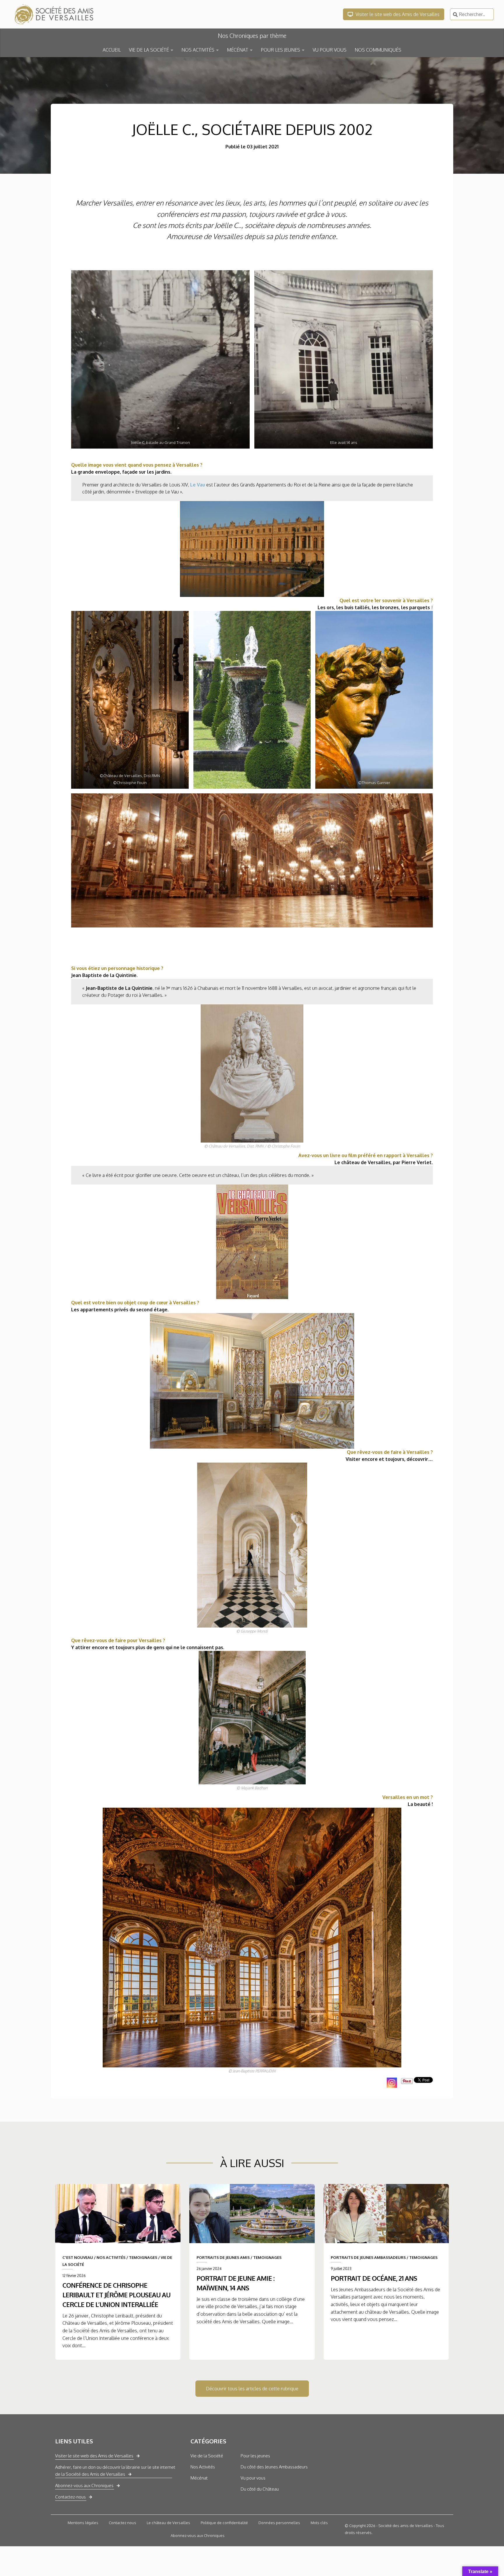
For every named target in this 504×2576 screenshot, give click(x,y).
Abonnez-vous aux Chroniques (84, 2485)
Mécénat (199, 2478)
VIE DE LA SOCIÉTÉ (149, 50)
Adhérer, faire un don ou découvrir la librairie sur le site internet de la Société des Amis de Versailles (115, 2471)
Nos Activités (203, 2467)
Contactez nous (123, 2523)
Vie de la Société (207, 2456)
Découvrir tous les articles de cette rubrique (252, 2389)
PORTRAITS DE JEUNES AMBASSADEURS (368, 2257)
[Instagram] (392, 2083)
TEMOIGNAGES (143, 2257)
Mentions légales (83, 2523)
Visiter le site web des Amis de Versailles (397, 14)
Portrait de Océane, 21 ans (374, 2278)
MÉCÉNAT (238, 50)
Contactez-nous (70, 2497)
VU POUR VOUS (330, 50)
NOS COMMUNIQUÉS (378, 50)
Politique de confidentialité (224, 2523)
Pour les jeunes (255, 2456)
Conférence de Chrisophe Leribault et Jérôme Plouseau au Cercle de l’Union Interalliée (116, 2295)
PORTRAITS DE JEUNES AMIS (223, 2257)
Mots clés (319, 2523)
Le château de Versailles (168, 2523)
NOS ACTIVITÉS (198, 50)
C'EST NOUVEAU (78, 2257)
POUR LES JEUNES (280, 50)
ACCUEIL (112, 50)
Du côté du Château (260, 2489)
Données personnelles (279, 2523)
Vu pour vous (253, 2478)
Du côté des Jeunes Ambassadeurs (274, 2467)
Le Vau (198, 485)
